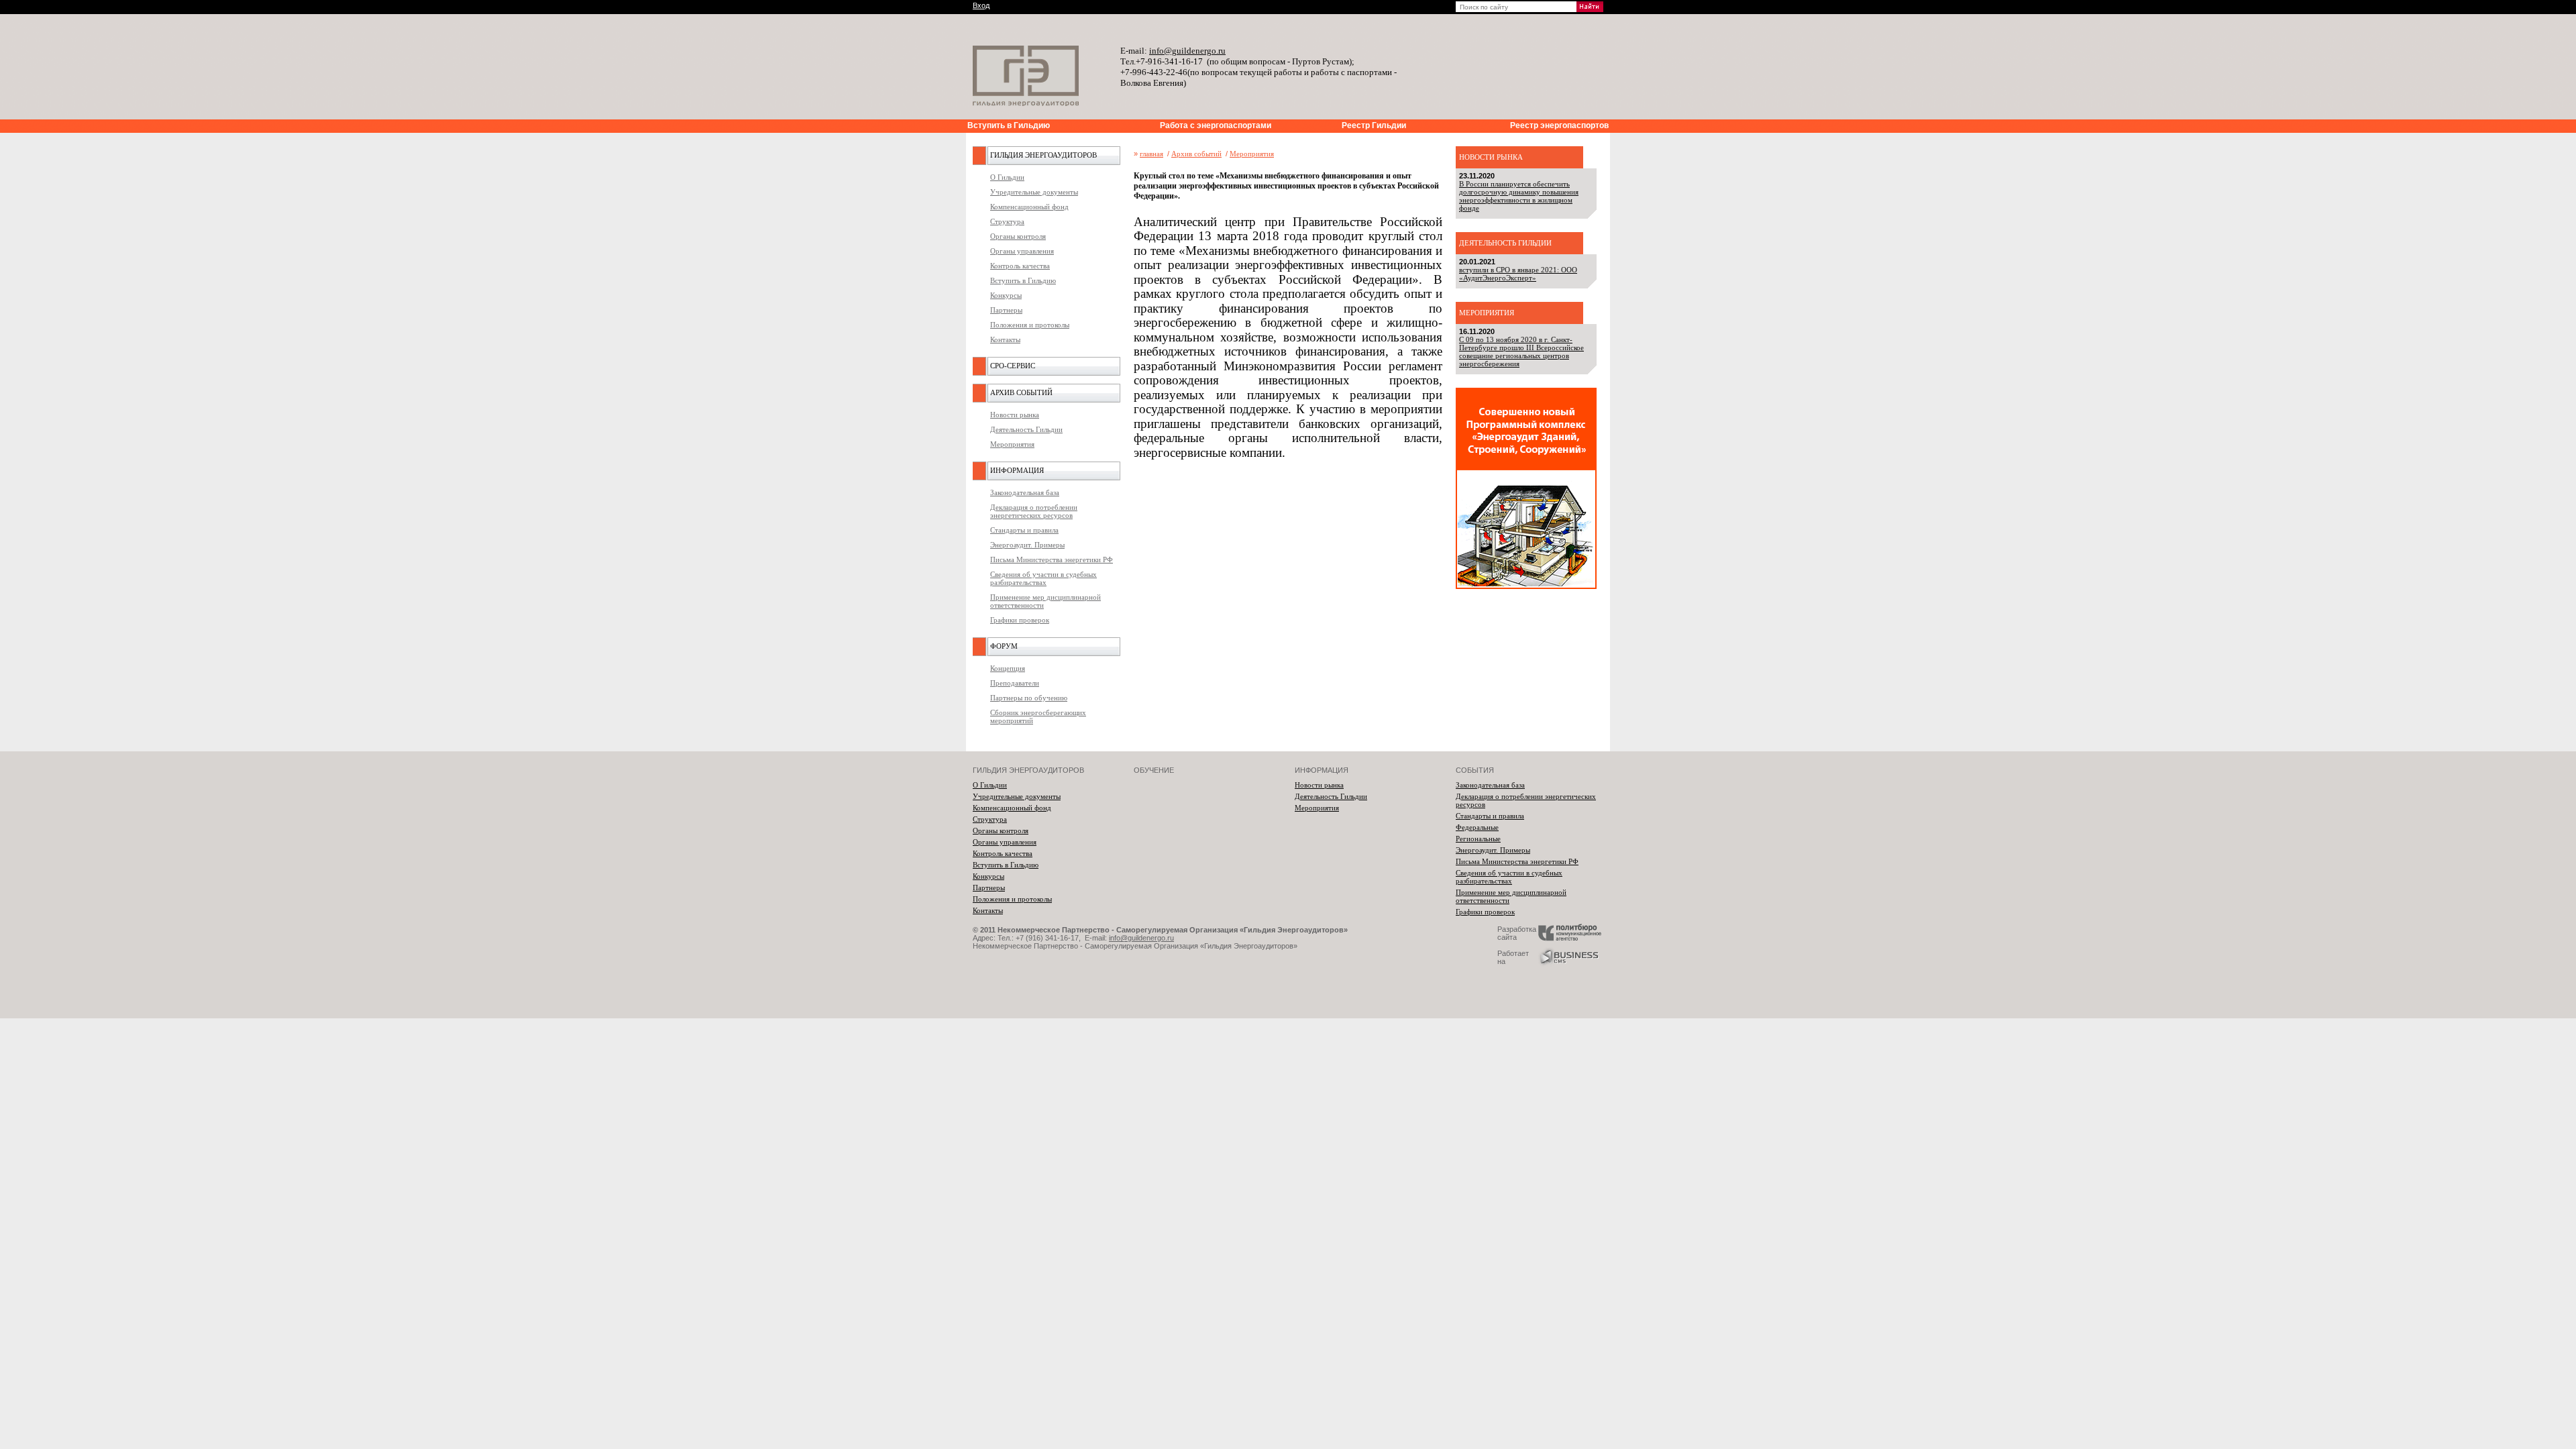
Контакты (1005, 339)
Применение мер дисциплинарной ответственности (1045, 601)
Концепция (1008, 668)
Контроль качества (1020, 266)
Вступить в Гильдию (1009, 125)
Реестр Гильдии (1374, 125)
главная (1151, 154)
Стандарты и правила (1024, 530)
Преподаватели (1015, 683)
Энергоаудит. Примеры (1027, 545)
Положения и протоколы (1030, 325)
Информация (1017, 470)
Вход (981, 5)
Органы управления (1022, 251)
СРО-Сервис (1013, 366)
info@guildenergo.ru (1141, 938)
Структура (1007, 221)
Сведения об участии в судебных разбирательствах (1043, 578)
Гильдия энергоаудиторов (1043, 155)
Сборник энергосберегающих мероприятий (1038, 716)
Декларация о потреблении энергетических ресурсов (1034, 511)
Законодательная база (1025, 492)
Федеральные (1477, 827)
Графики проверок (1020, 620)
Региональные (1478, 839)
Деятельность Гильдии (1026, 429)
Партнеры (1006, 310)
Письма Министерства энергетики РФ (1052, 559)
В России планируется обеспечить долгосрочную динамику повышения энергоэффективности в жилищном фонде (1519, 196)
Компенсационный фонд (1029, 207)
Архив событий (1021, 392)
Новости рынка (1015, 415)
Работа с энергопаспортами (1216, 125)
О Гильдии (1007, 177)
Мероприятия (1012, 444)
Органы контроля (1018, 236)
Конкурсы (1006, 295)
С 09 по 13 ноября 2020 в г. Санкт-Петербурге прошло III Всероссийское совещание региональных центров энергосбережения (1521, 352)
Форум (1004, 646)
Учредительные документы (1034, 192)
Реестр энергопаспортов (1559, 125)
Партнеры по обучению (1029, 698)
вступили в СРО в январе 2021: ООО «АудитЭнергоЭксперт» (1518, 274)
